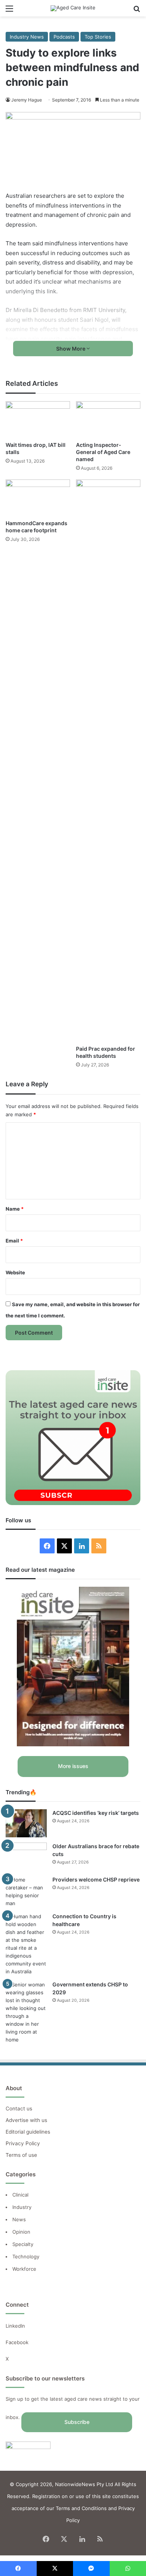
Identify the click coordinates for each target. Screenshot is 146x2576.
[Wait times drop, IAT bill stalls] (38, 419)
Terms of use (21, 2155)
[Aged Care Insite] (73, 8)
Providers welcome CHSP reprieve (96, 1879)
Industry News (27, 37)
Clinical (21, 2195)
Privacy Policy (23, 2143)
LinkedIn (15, 2326)
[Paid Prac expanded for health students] (108, 760)
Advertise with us (26, 2120)
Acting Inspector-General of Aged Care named (103, 452)
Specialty (23, 2244)
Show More (71, 349)
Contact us (19, 2109)
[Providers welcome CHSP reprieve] (26, 1892)
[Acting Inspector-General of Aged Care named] (108, 419)
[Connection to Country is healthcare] (26, 1944)
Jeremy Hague (27, 100)
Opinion (21, 2232)
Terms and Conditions (81, 2508)
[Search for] (137, 11)
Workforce (24, 2269)
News (19, 2219)
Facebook (18, 2342)
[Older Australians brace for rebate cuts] (26, 1857)
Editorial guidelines (28, 2132)
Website (15, 1272)
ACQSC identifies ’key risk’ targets (96, 1813)
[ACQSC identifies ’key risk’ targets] (26, 1823)
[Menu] (9, 11)
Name (15, 1209)
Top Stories (98, 37)
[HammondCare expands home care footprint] (38, 498)
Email (14, 1241)
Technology (26, 2256)
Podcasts (64, 37)
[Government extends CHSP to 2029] (26, 2012)
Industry (22, 2207)
